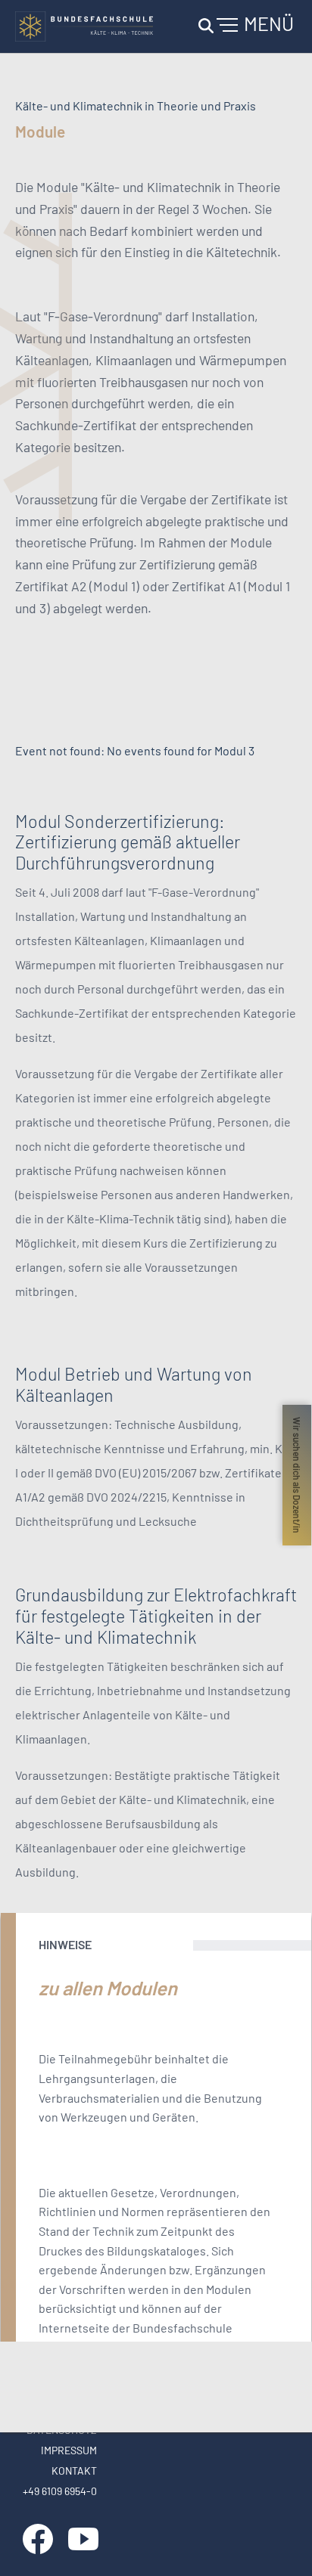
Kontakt (74, 2471)
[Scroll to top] (279, 2543)
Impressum (69, 2450)
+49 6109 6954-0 (60, 2491)
